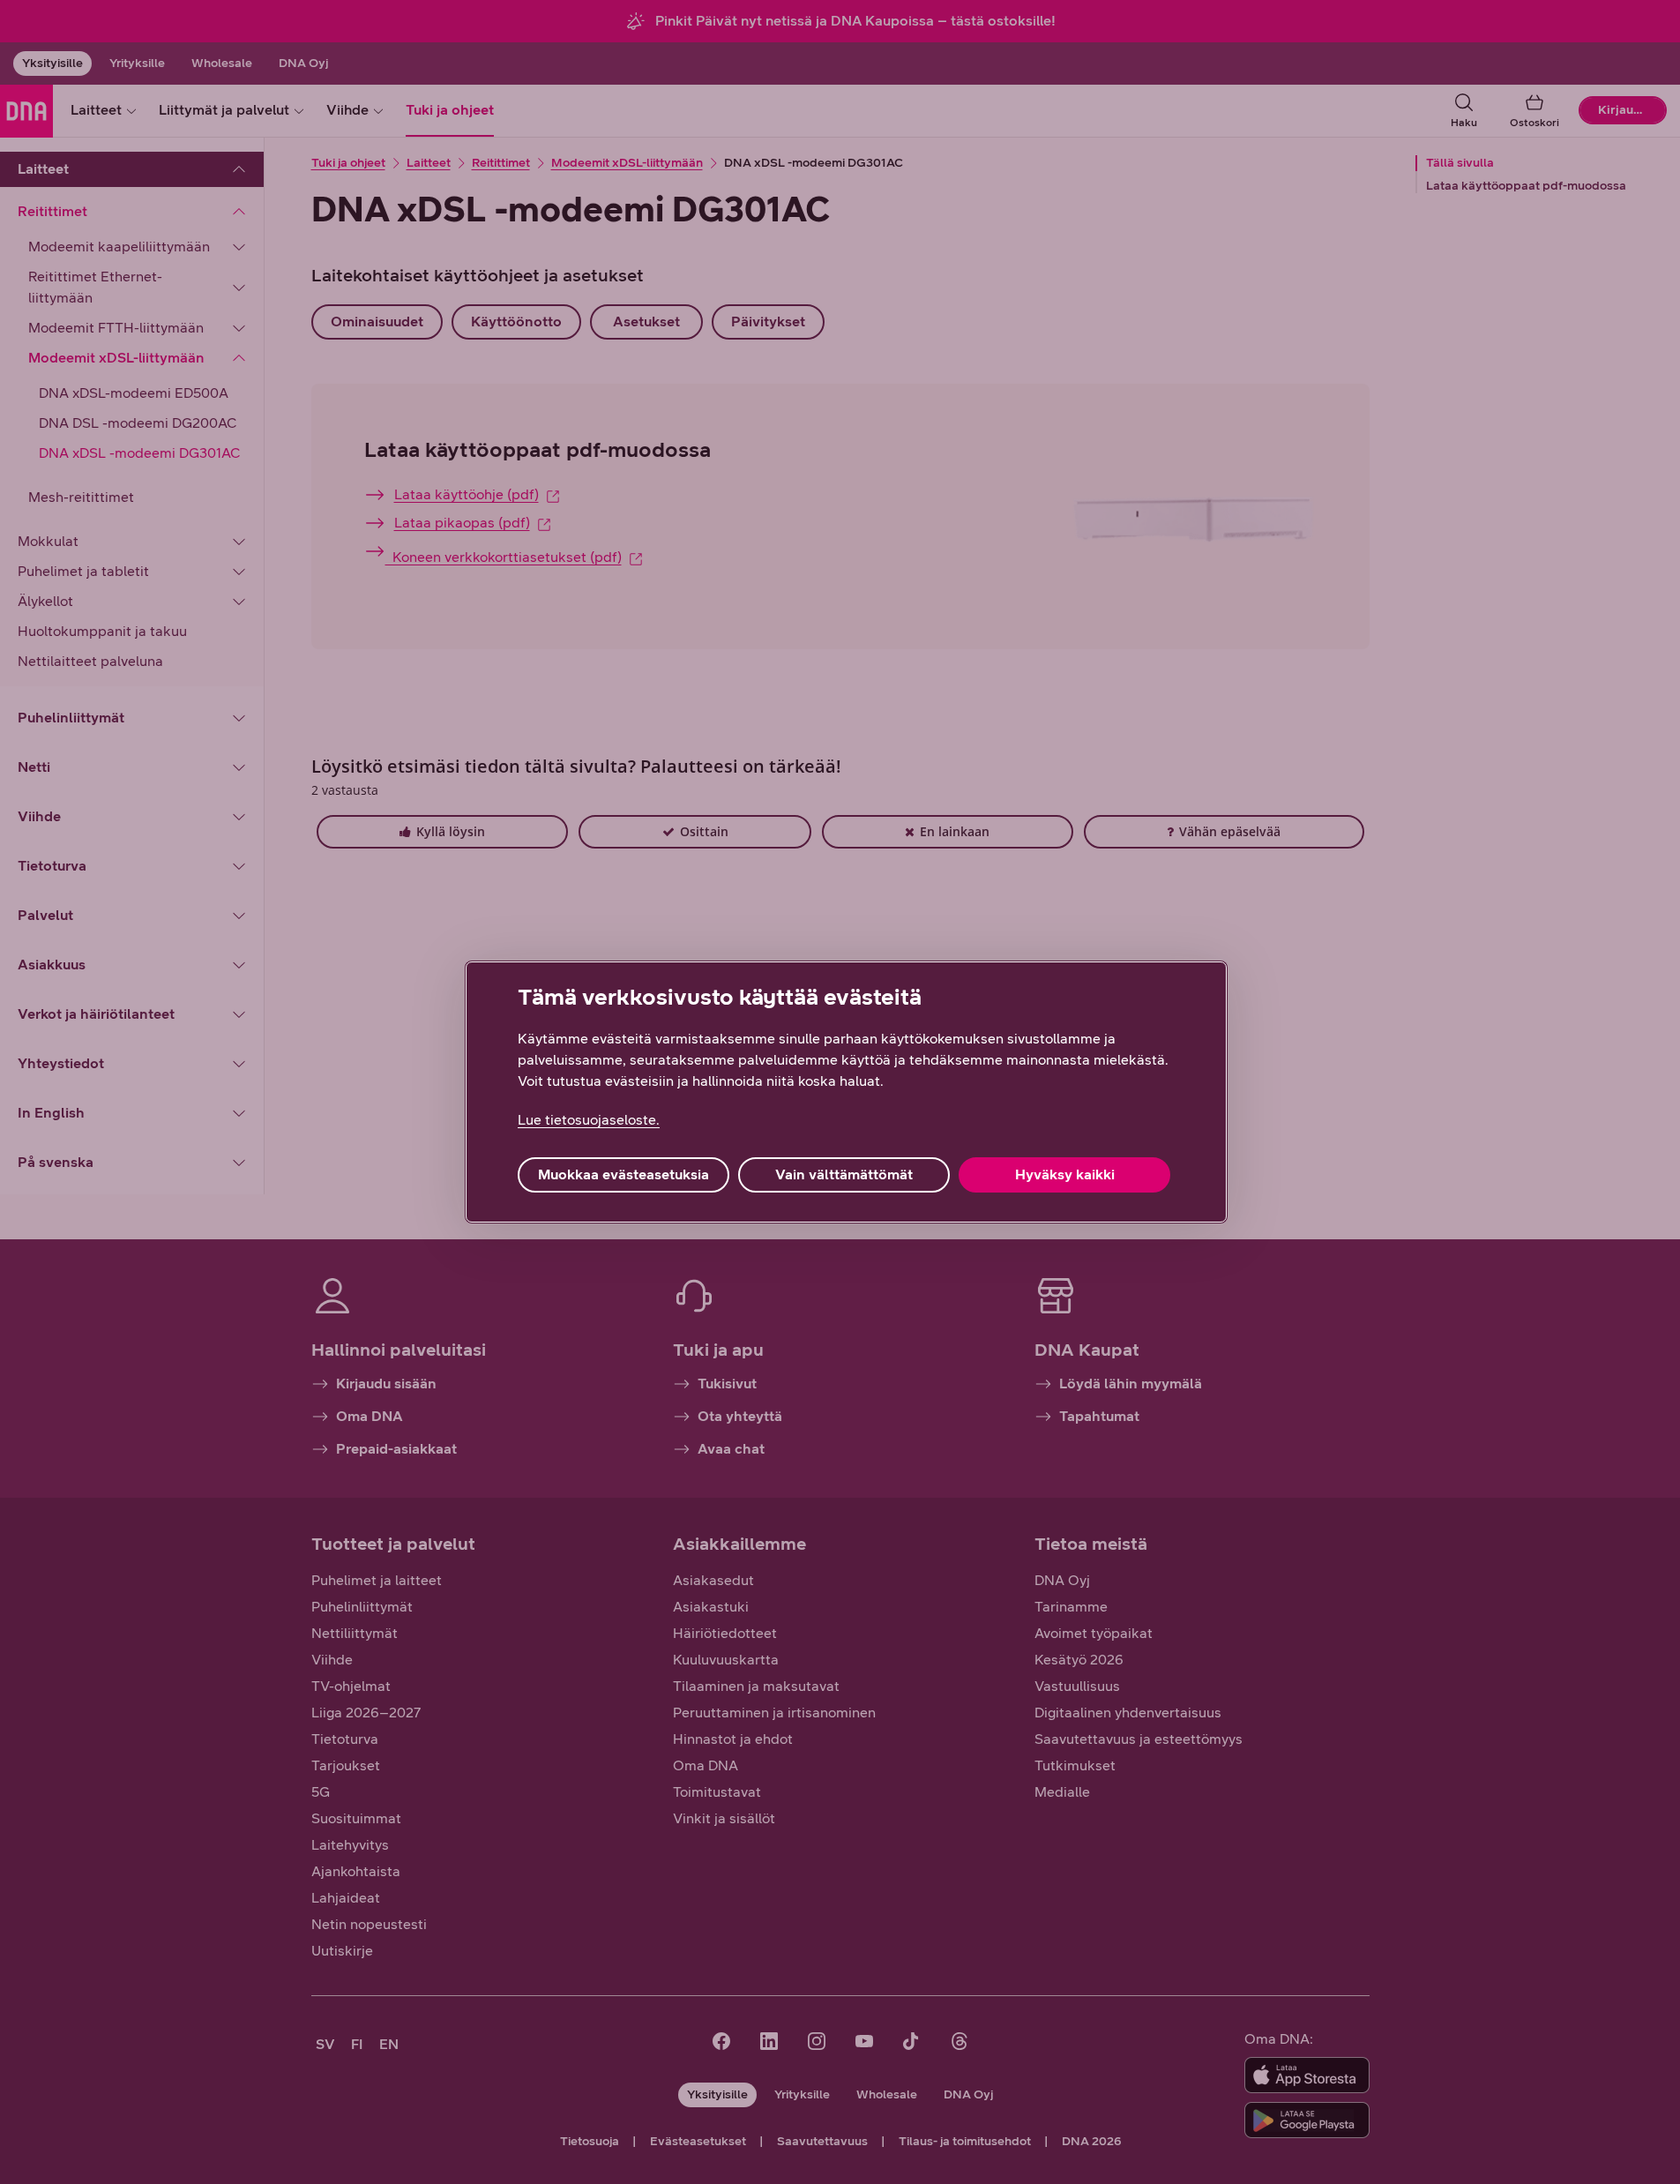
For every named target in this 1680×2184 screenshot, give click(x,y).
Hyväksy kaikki (1065, 1174)
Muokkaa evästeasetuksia (623, 1174)
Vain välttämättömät (844, 1174)
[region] (846, 1092)
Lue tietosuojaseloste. (589, 1120)
